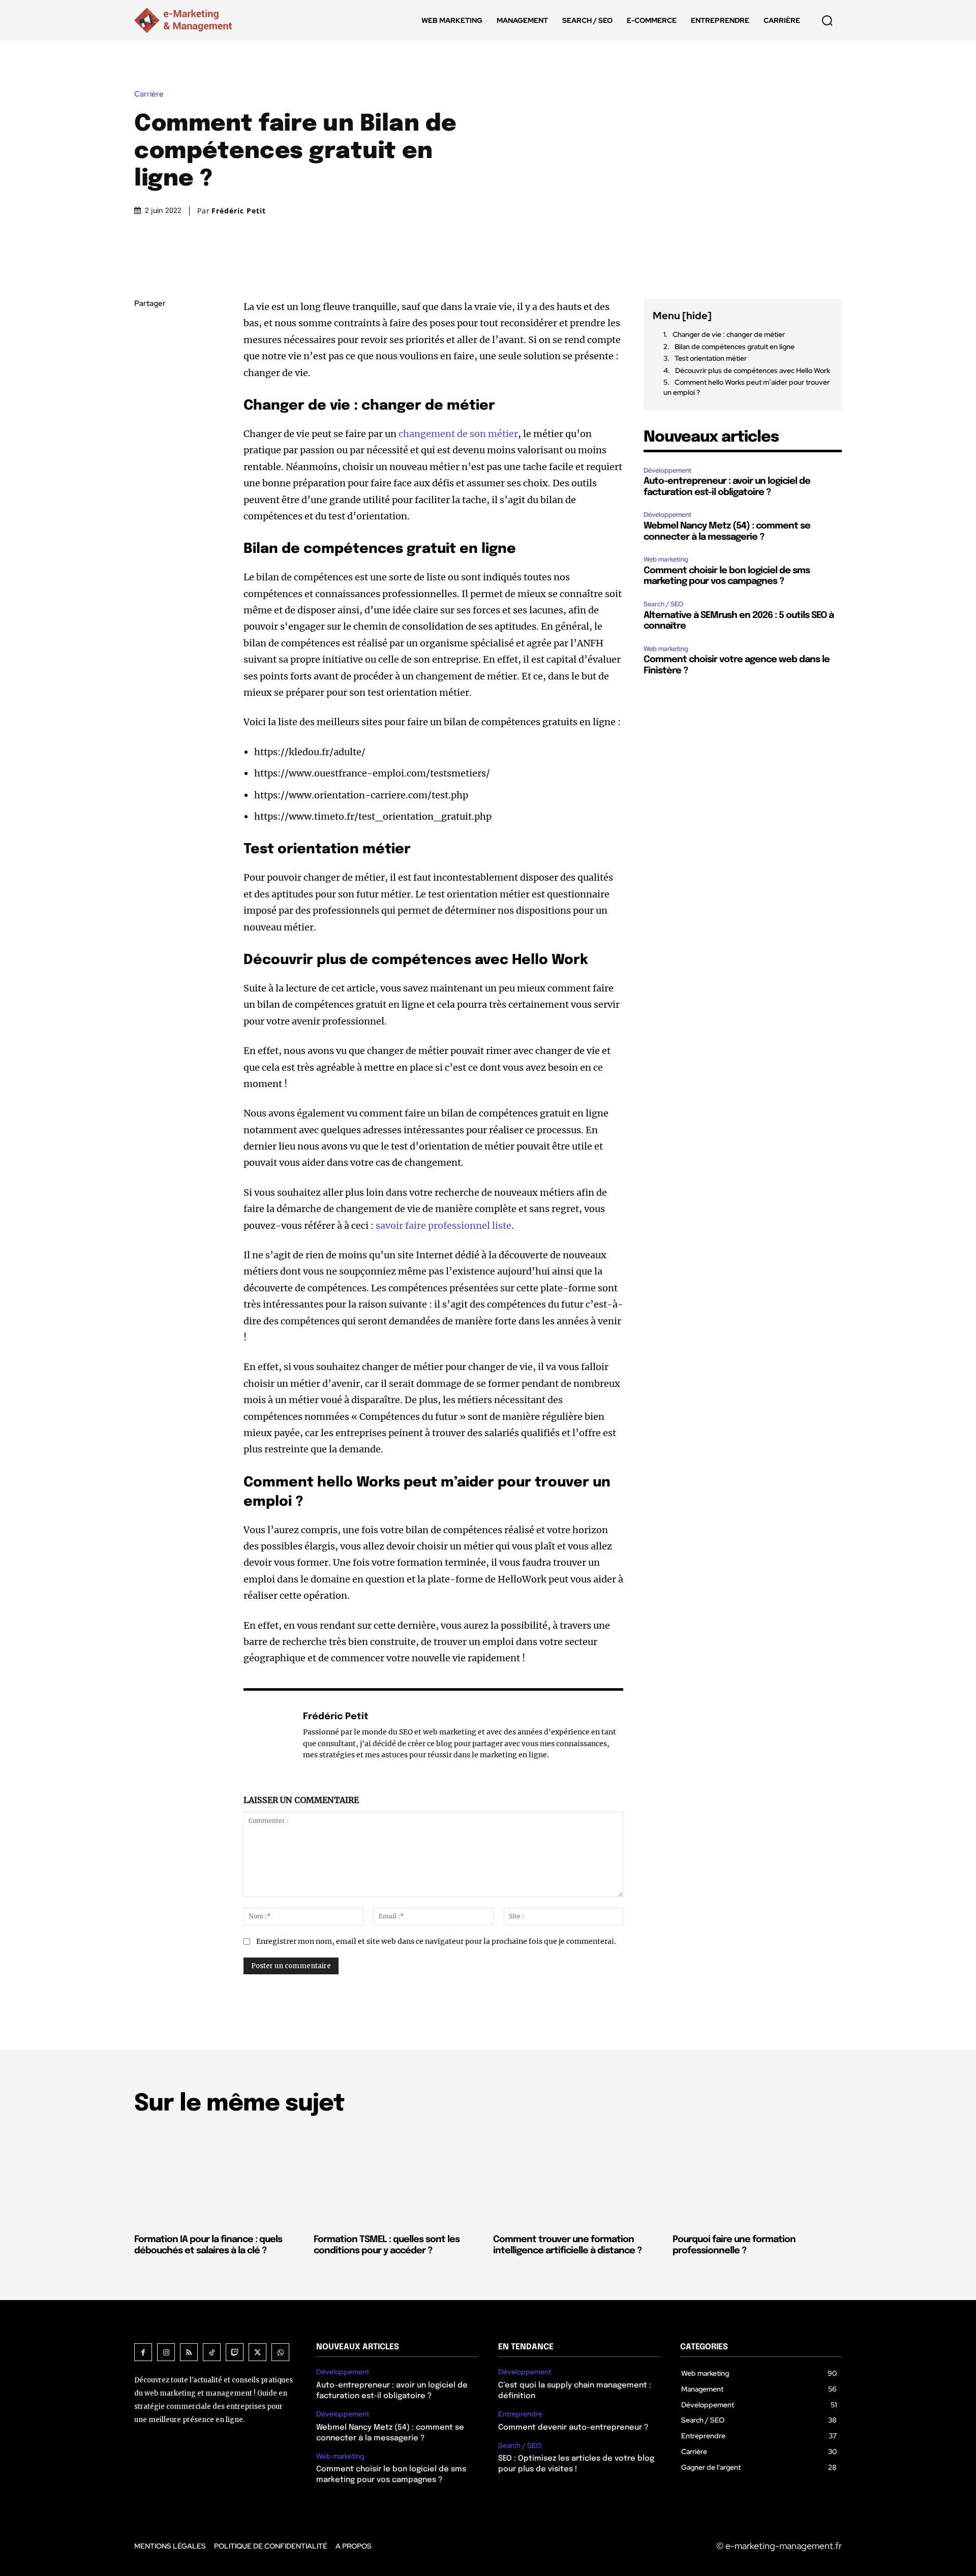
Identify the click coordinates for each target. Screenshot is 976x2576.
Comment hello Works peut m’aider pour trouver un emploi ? (746, 387)
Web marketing (666, 559)
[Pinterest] (144, 376)
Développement (667, 470)
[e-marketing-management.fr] (185, 20)
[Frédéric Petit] (268, 1735)
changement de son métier (458, 434)
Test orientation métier (711, 358)
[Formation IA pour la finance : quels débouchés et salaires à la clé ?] (219, 2177)
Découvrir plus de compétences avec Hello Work (753, 370)
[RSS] (189, 2352)
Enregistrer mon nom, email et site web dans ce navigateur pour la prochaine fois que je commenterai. (436, 1941)
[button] (827, 20)
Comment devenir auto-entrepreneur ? (573, 2428)
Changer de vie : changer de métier (729, 334)
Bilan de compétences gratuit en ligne (735, 347)
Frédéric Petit (239, 211)
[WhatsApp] (144, 400)
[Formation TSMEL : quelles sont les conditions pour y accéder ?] (398, 2177)
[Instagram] (166, 2352)
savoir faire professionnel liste (444, 1225)
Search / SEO (664, 604)
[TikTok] (212, 2352)
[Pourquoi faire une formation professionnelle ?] (757, 2177)
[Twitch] (235, 2352)
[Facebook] (144, 328)
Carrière (149, 94)
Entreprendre (520, 2414)
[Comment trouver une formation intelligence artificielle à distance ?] (578, 2177)
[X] (144, 352)
